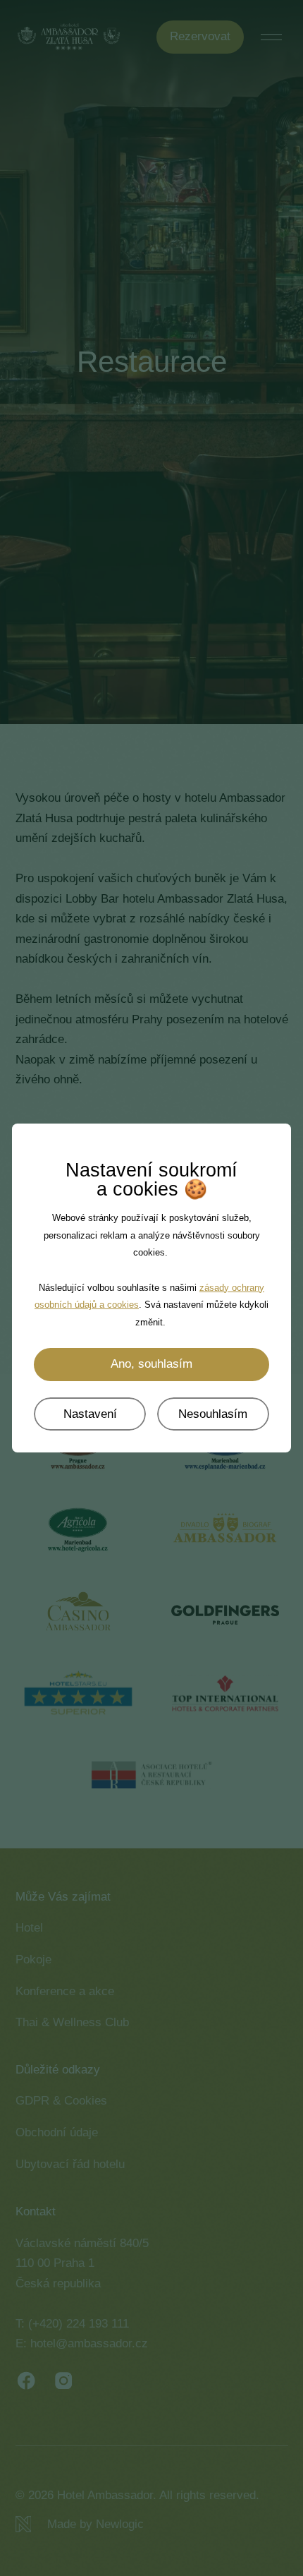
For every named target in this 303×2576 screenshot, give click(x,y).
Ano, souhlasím (151, 1364)
